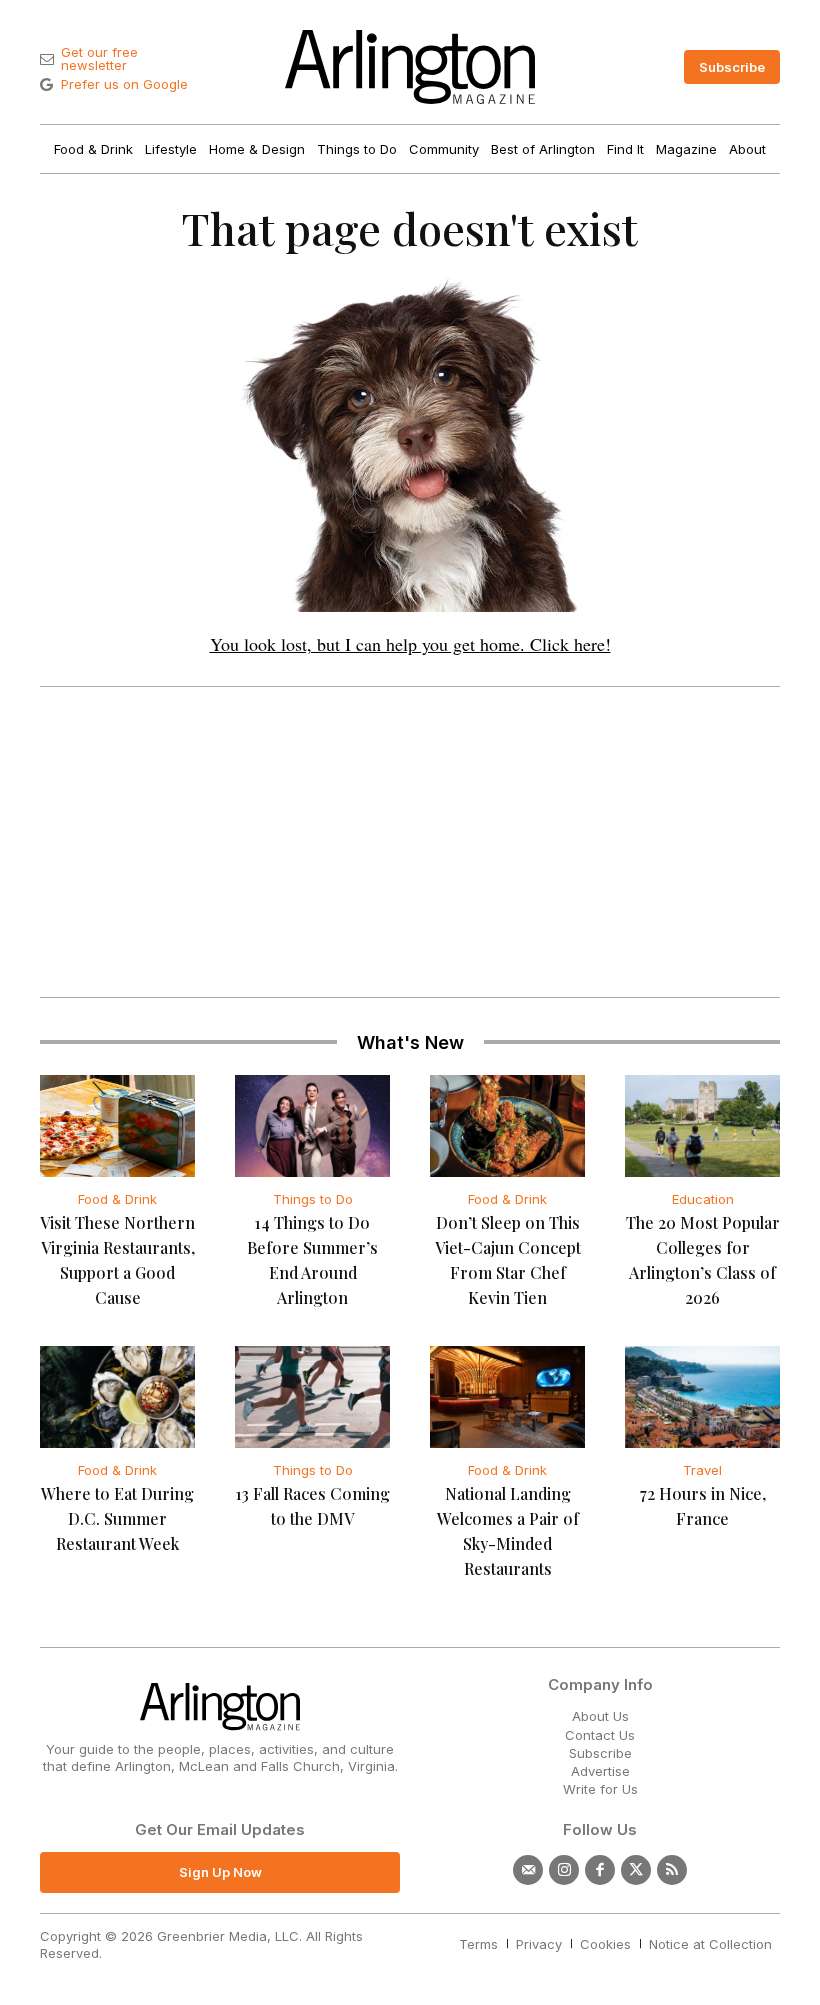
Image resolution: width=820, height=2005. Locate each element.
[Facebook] (600, 1870)
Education (703, 1199)
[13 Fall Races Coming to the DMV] (312, 1397)
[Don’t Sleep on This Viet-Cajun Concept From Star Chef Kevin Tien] (507, 1126)
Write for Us (600, 1789)
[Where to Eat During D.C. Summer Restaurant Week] (117, 1397)
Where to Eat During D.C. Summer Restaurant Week (117, 1518)
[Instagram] (564, 1870)
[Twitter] (636, 1870)
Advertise (600, 1771)
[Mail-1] (528, 1870)
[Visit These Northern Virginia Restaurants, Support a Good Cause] (117, 1126)
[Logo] (410, 67)
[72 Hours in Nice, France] (702, 1397)
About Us (600, 1716)
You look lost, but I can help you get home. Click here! (410, 644)
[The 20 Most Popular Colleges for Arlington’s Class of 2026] (702, 1126)
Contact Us (600, 1735)
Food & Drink (117, 1199)
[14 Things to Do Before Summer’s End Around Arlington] (312, 1126)
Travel (702, 1470)
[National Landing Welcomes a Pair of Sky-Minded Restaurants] (507, 1397)
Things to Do (313, 1199)
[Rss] (672, 1870)
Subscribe (600, 1753)
